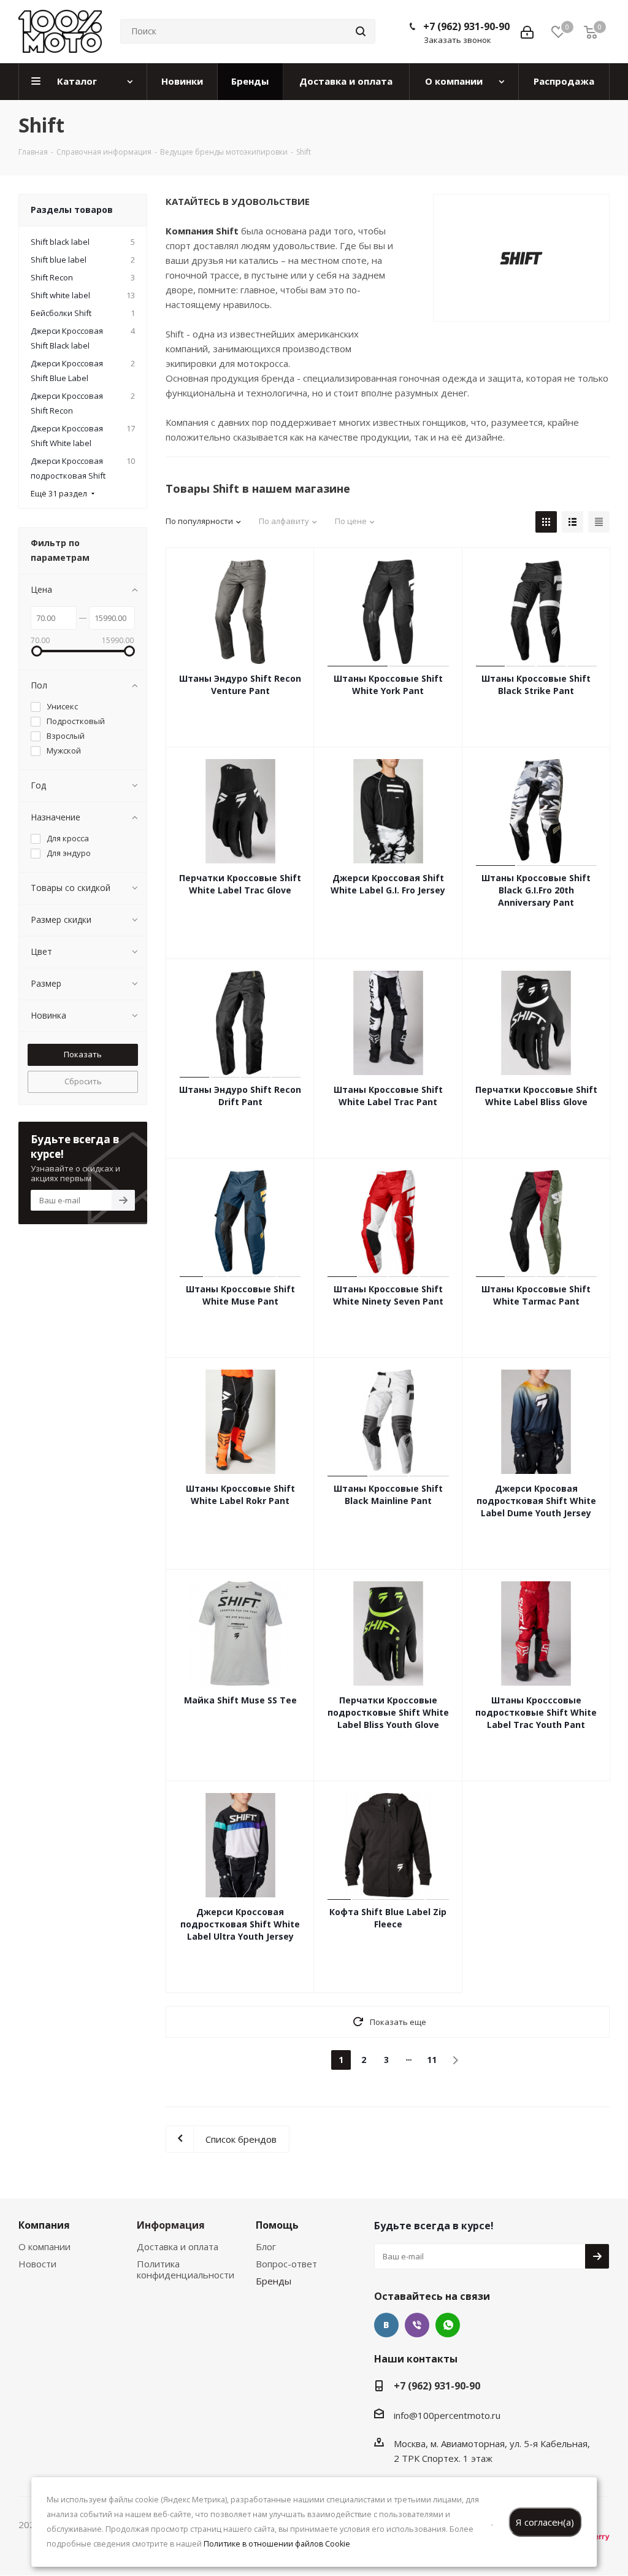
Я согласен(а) (545, 2522)
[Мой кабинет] (527, 31)
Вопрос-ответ (286, 2264)
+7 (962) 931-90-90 (466, 26)
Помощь (277, 2225)
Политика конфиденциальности (186, 2269)
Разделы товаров (72, 210)
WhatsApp (448, 2325)
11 (432, 2060)
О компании (44, 2246)
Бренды (274, 2281)
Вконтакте (386, 2325)
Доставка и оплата (178, 2246)
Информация (171, 2225)
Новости (37, 2264)
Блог (266, 2246)
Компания (44, 2225)
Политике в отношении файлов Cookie (277, 2544)
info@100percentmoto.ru (447, 2415)
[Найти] (361, 31)
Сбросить (83, 1081)
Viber (417, 2325)
